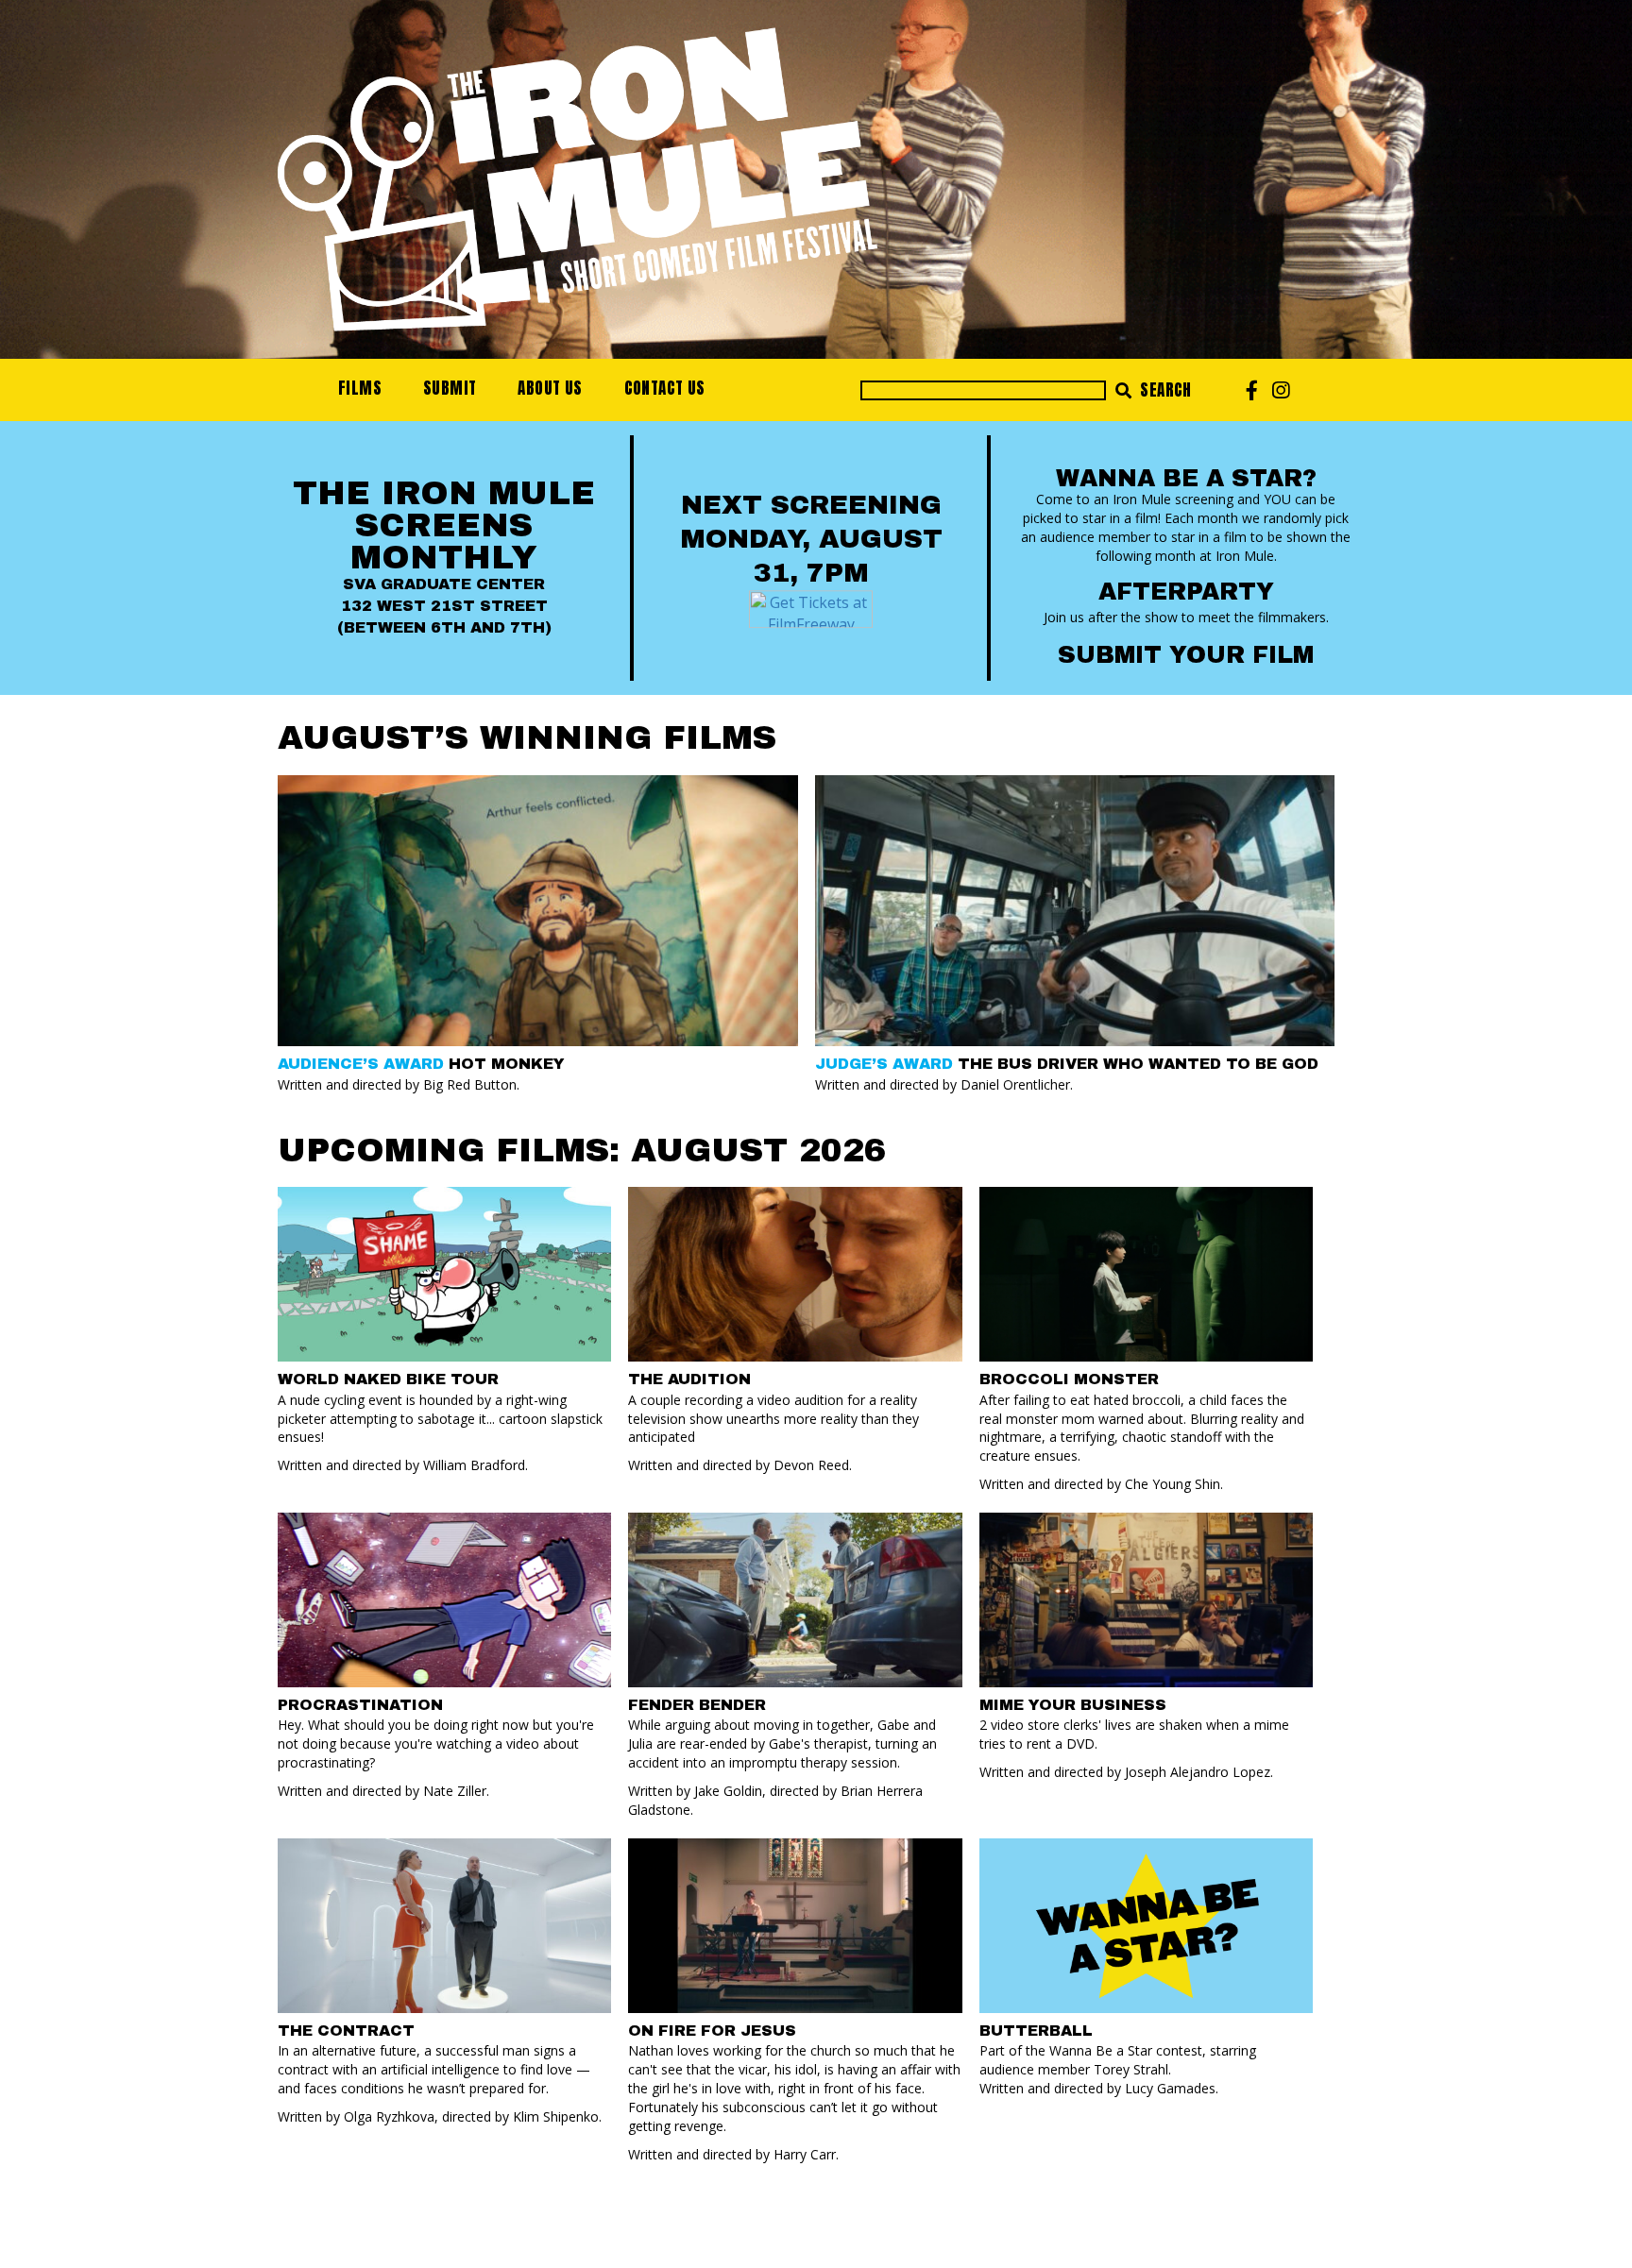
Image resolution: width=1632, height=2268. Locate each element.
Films (360, 388)
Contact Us (665, 388)
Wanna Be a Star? (1186, 478)
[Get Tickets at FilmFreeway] (811, 607)
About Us (550, 388)
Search (1164, 390)
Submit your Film (1186, 655)
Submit (450, 388)
